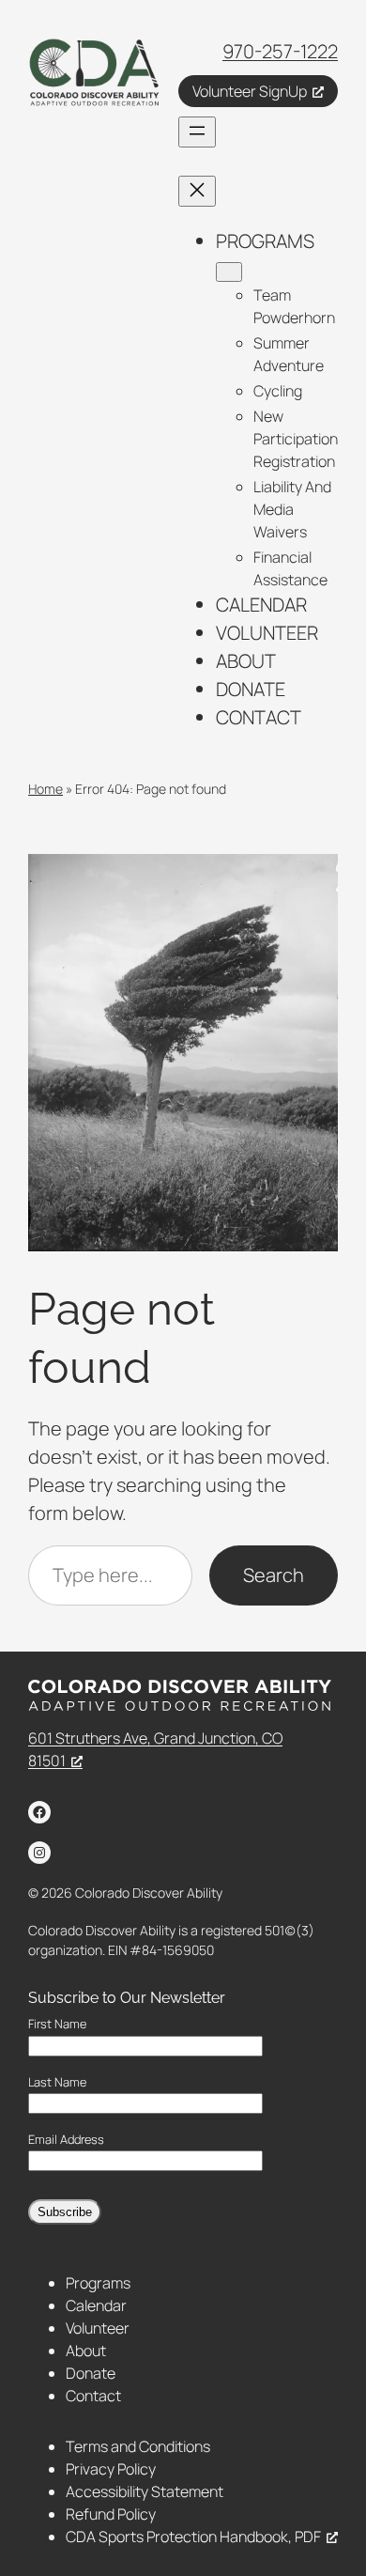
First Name (57, 2024)
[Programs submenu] (229, 272)
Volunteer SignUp (250, 91)
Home (46, 789)
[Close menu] (197, 191)
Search (274, 1575)
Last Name (57, 2082)
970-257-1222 (280, 51)
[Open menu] (197, 132)
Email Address (66, 2140)
